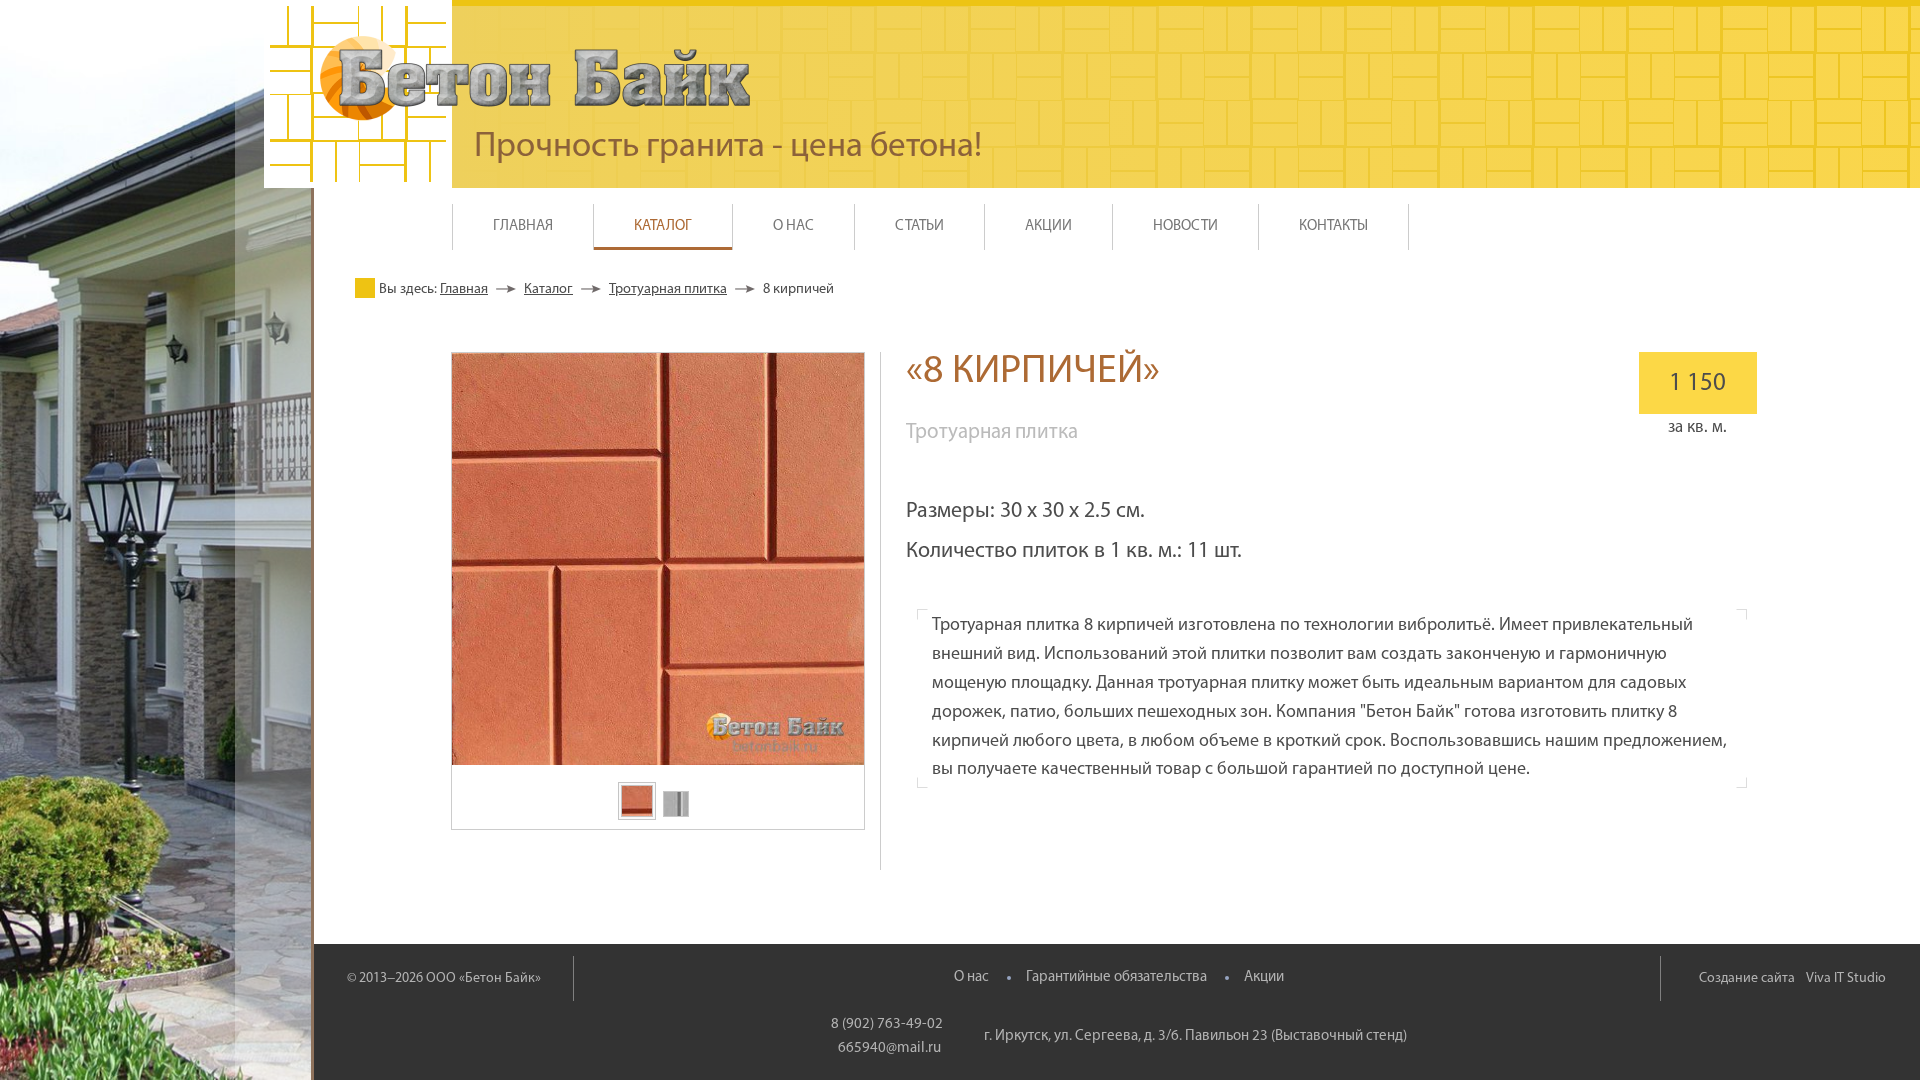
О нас (971, 977)
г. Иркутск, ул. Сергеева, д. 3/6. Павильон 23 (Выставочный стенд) (1195, 1036)
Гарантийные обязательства (1116, 977)
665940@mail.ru (889, 1048)
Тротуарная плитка (668, 289)
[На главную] (535, 78)
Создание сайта (1747, 978)
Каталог (548, 289)
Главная (523, 226)
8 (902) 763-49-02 (887, 1024)
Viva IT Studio (1846, 978)
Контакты (1333, 226)
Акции (1264, 977)
